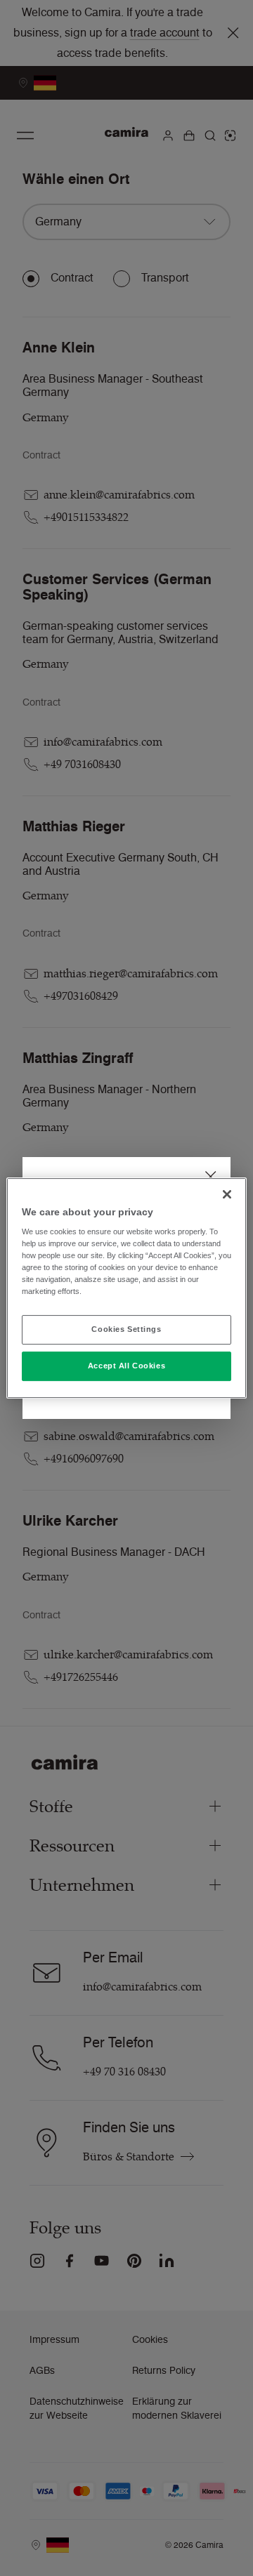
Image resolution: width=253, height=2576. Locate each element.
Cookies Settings (126, 1330)
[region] (126, 1288)
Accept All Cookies (126, 1366)
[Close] (227, 1194)
